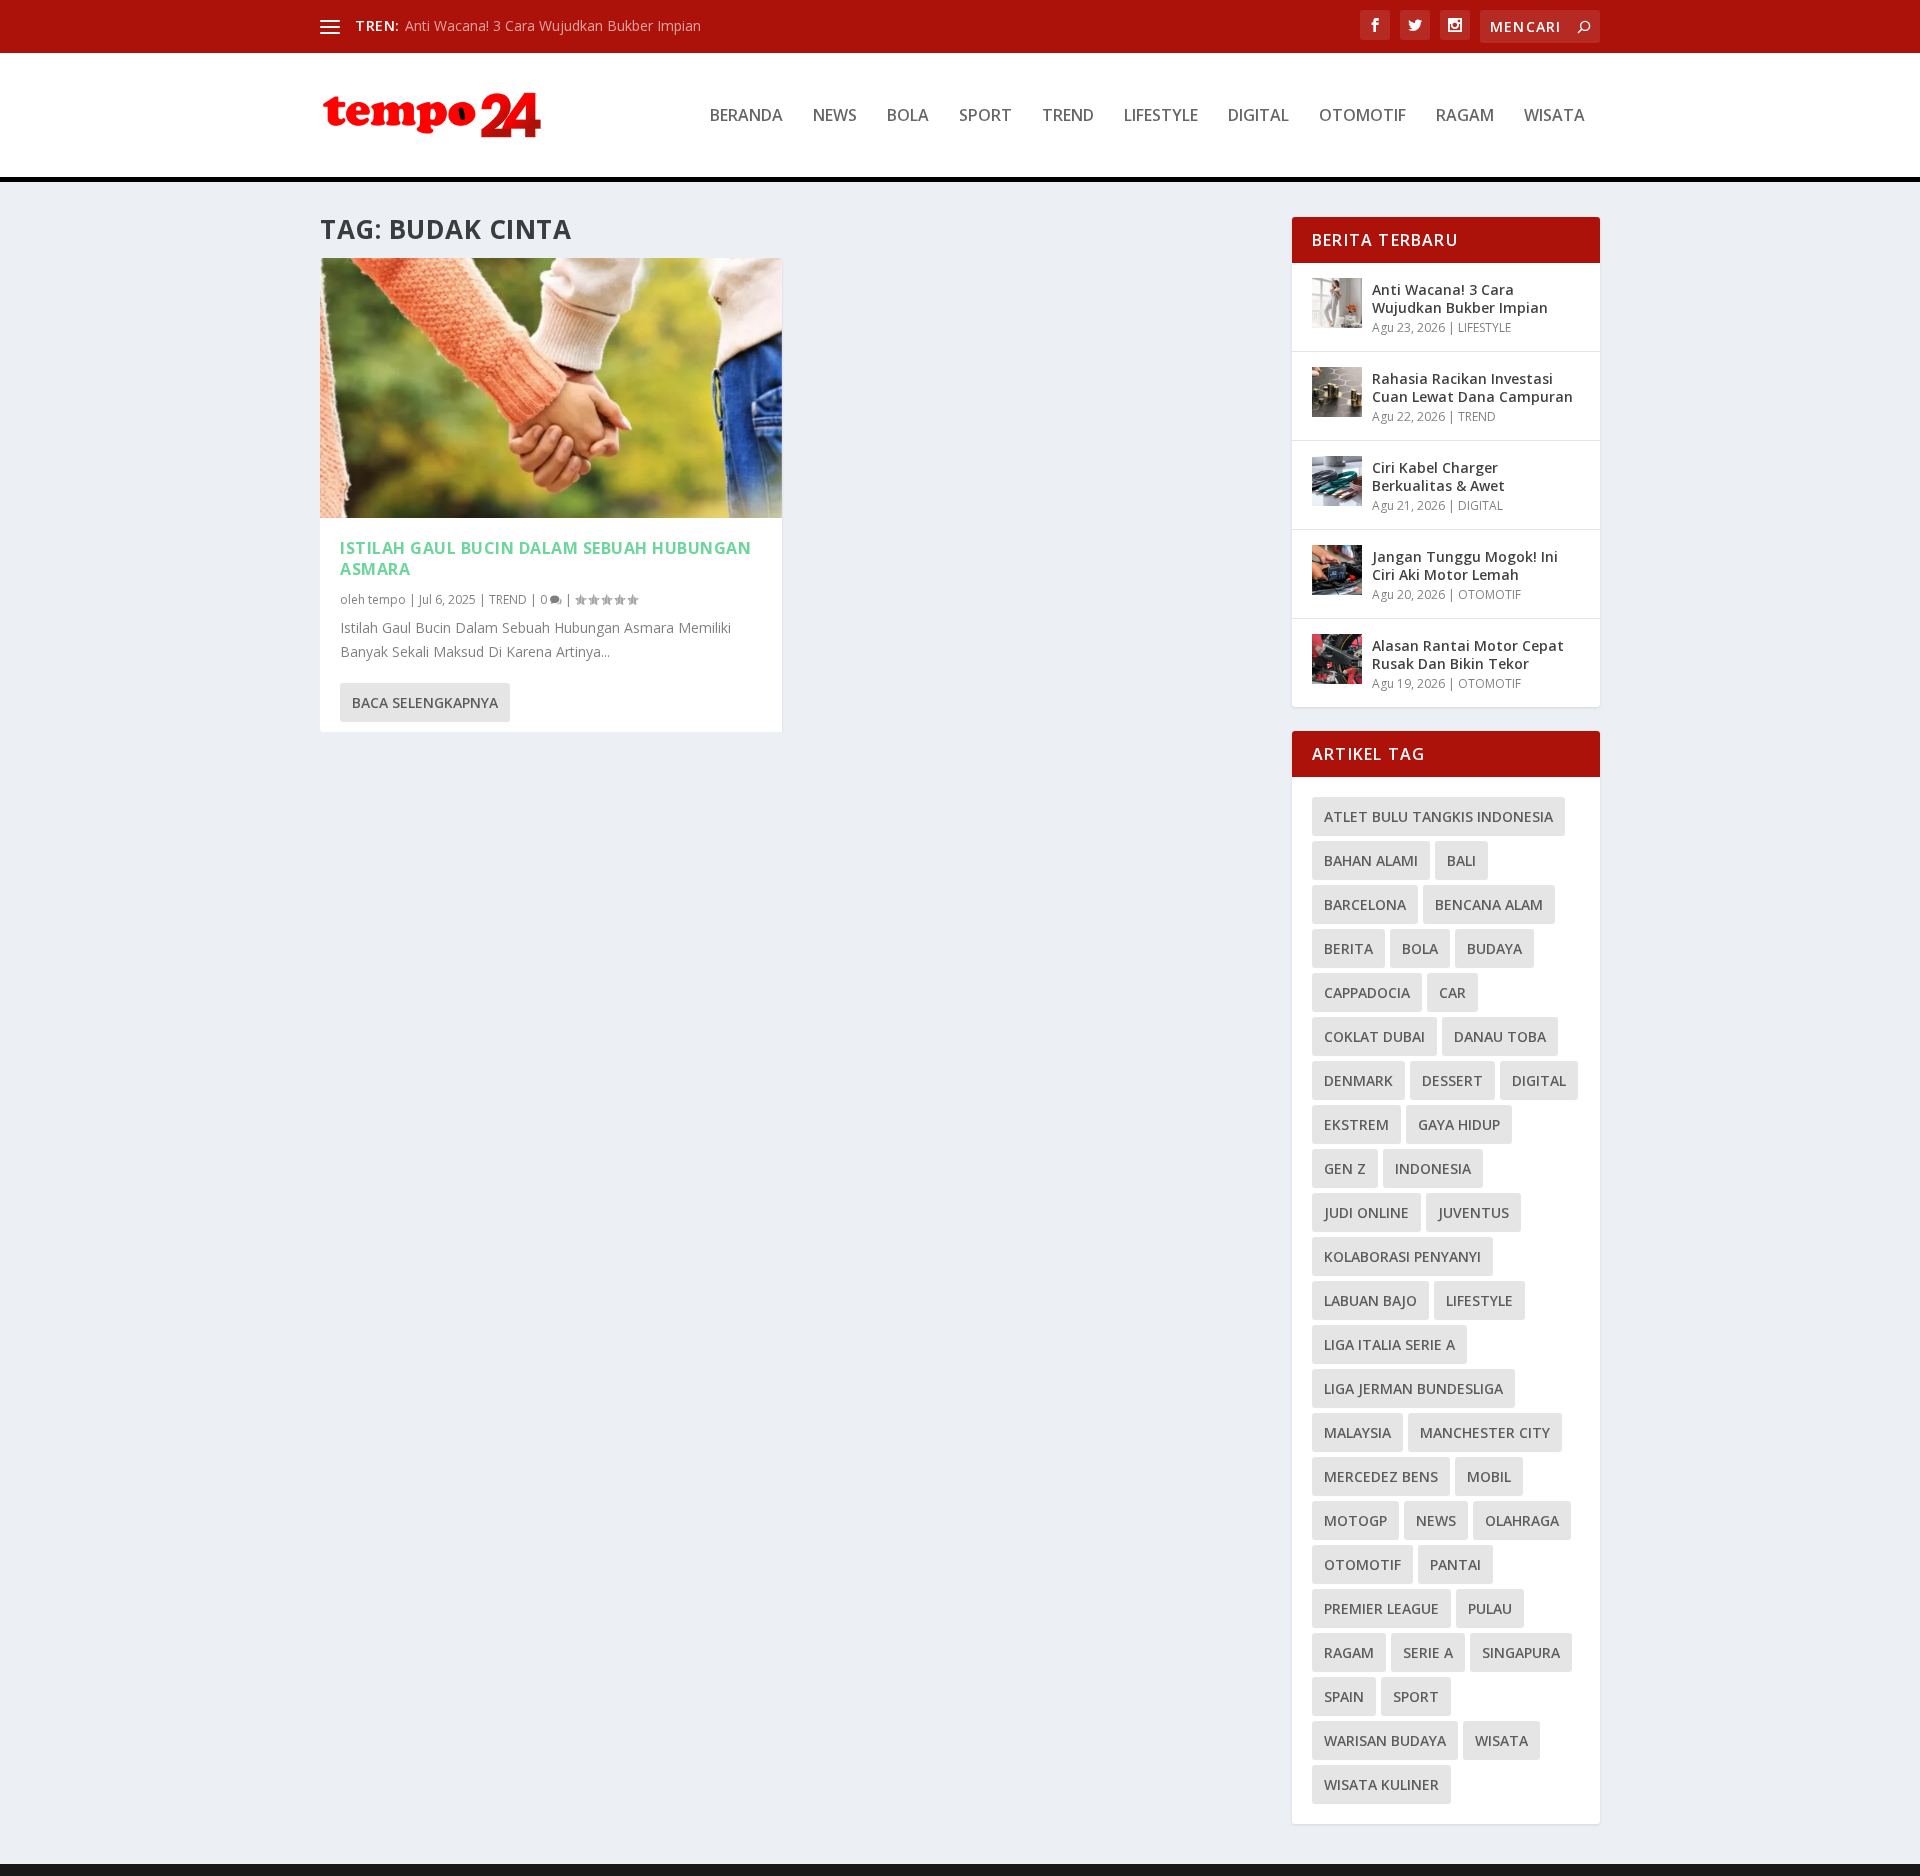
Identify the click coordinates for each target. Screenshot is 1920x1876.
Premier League (1381, 1608)
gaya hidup (1459, 1124)
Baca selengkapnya (425, 702)
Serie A (1428, 1652)
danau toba (1500, 1036)
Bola (1420, 948)
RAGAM (1465, 116)
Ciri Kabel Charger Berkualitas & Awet (1438, 476)
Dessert (1452, 1080)
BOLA (908, 116)
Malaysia (1357, 1432)
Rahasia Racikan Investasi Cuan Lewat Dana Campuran (1472, 387)
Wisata (1501, 1740)
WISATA (1554, 116)
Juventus (1473, 1212)
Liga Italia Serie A (1389, 1344)
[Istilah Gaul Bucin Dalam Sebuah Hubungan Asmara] (551, 388)
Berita (1348, 948)
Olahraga (1522, 1520)
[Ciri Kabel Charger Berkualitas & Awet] (1337, 481)
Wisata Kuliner (1381, 1784)
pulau (1490, 1608)
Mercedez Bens (1381, 1476)
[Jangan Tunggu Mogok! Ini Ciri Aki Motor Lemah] (1337, 570)
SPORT (985, 116)
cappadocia (1367, 992)
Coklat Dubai (1374, 1036)
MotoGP (1355, 1520)
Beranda (746, 116)
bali (1461, 860)
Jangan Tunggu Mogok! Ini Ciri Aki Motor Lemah (1465, 565)
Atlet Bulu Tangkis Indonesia (1438, 816)
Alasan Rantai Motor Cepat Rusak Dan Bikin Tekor (1468, 654)
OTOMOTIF (1362, 116)
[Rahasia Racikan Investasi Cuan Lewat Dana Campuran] (1337, 392)
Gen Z (1345, 1168)
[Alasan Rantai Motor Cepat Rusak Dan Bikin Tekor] (1337, 659)
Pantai (1455, 1564)
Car (1452, 992)
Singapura (1521, 1652)
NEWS (835, 116)
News (1436, 1520)
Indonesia (1433, 1168)
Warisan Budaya (1385, 1740)
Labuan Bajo (1370, 1300)
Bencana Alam (1489, 904)
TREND (1068, 116)
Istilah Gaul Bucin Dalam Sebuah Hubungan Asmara (545, 558)
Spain (1344, 1696)
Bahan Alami (1371, 860)
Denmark (1358, 1080)
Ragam (1349, 1652)
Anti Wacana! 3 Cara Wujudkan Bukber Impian (553, 25)
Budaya (1494, 948)
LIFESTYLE (1161, 116)
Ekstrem (1356, 1124)
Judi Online (1366, 1212)
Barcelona (1365, 904)
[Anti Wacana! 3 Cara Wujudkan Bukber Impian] (1337, 303)
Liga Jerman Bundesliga (1413, 1388)
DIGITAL (1258, 116)
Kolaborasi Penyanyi (1402, 1256)
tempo (387, 599)
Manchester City (1485, 1432)
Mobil (1489, 1476)
